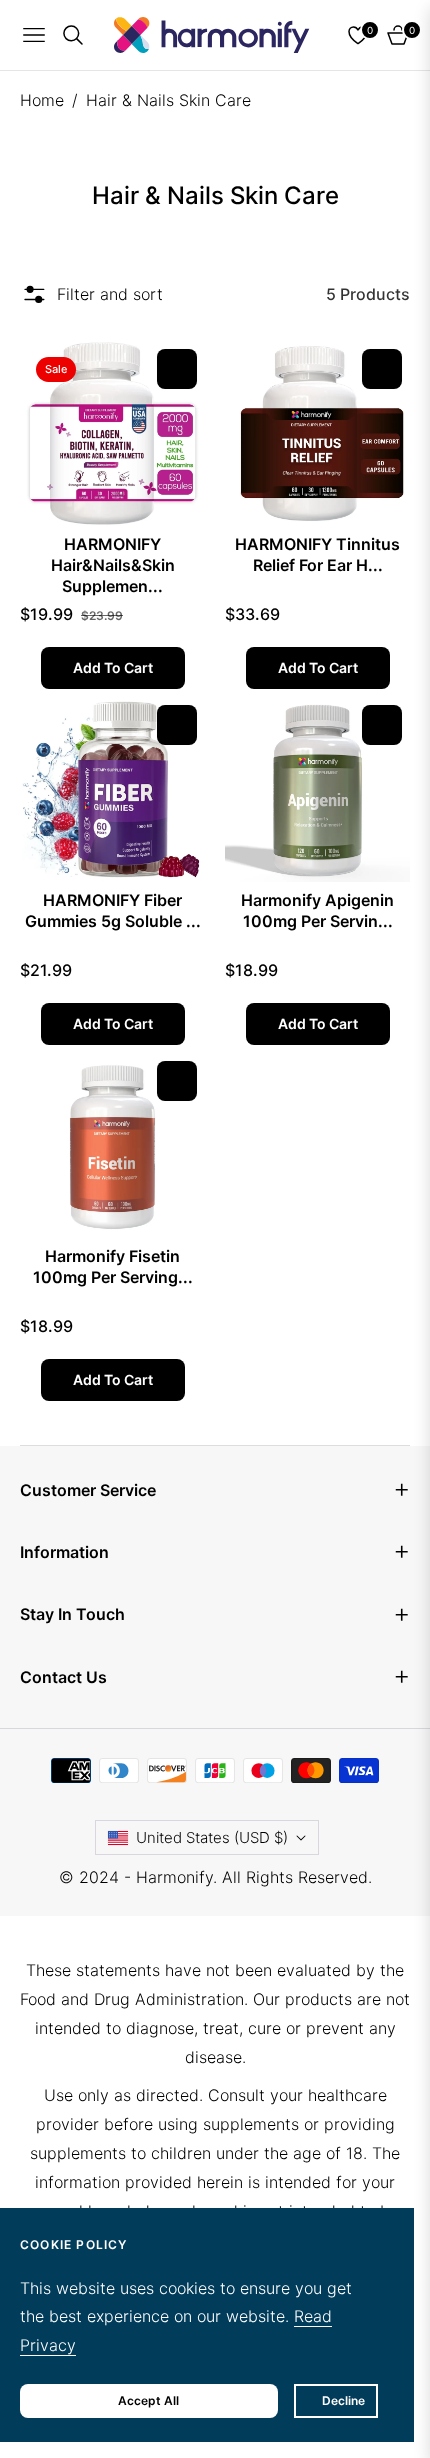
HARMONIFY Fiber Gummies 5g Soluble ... (113, 910)
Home (42, 100)
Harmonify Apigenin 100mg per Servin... (317, 910)
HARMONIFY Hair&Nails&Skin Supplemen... (113, 558)
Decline (343, 2400)
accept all (148, 2400)
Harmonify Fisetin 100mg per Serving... (113, 1266)
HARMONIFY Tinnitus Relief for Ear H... (317, 554)
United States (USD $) (212, 1837)
